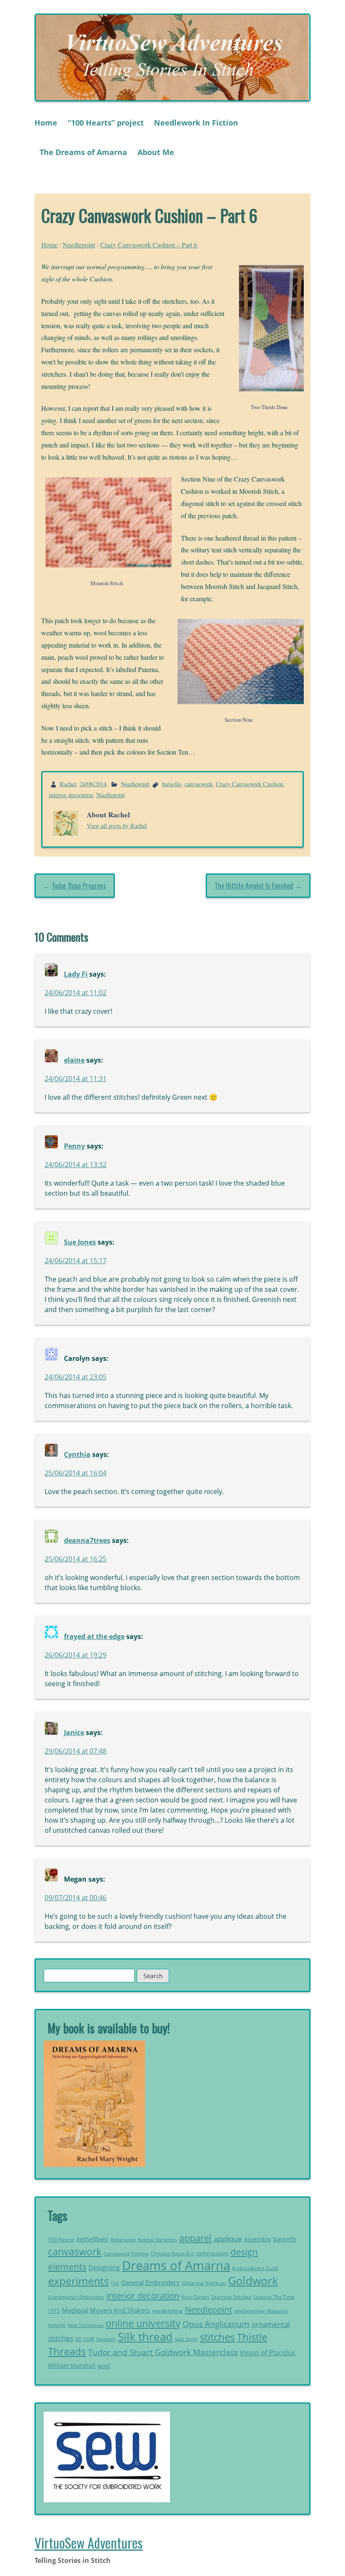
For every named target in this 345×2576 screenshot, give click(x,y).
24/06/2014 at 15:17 (76, 1261)
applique (228, 2239)
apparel (195, 2238)
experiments (78, 2281)
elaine (74, 1060)
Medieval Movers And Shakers (106, 2310)
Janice (74, 1733)
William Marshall (72, 2366)
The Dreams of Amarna (83, 152)
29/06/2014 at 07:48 (76, 1751)
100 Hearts (61, 2240)
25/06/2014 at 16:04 (76, 1473)
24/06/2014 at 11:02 (76, 993)
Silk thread (145, 2337)
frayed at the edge (94, 1636)
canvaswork (199, 784)
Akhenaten (123, 2240)
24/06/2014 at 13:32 (76, 1165)
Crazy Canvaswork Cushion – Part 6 (149, 245)
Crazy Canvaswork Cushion (249, 784)
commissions (212, 2253)
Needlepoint (79, 245)
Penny (74, 1146)
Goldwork (253, 2281)
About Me (156, 152)
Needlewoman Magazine (261, 2311)
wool (104, 2366)
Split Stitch (186, 2339)
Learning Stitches (231, 2297)
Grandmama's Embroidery (76, 2297)
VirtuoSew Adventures (89, 2543)
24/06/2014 (93, 784)
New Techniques (86, 2325)
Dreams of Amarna (176, 2265)
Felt (115, 2283)
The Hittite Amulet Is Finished (254, 886)
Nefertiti (57, 2325)
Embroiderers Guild (255, 2268)
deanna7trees (87, 1540)
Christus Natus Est (172, 2253)
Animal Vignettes (157, 2240)
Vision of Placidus (268, 2353)
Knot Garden (195, 2297)
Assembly (257, 2239)
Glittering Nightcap (204, 2283)
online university (143, 2323)
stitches (217, 2337)
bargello (172, 784)
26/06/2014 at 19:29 (76, 1655)
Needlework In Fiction (196, 123)
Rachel (68, 784)
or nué (85, 2338)
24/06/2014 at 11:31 (76, 1079)
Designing (104, 2268)
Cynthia (77, 1454)
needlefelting (167, 2311)
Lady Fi (76, 974)
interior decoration (71, 795)
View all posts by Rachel (117, 826)
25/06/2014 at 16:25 (76, 1559)
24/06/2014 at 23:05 (76, 1377)
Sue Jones (80, 1242)
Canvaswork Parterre (126, 2253)
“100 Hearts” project (106, 123)
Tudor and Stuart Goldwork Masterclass (163, 2352)
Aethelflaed (92, 2239)
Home (46, 123)
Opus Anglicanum (216, 2324)
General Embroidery (150, 2283)
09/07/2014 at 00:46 (76, 1898)
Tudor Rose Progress (79, 886)
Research (106, 2339)
